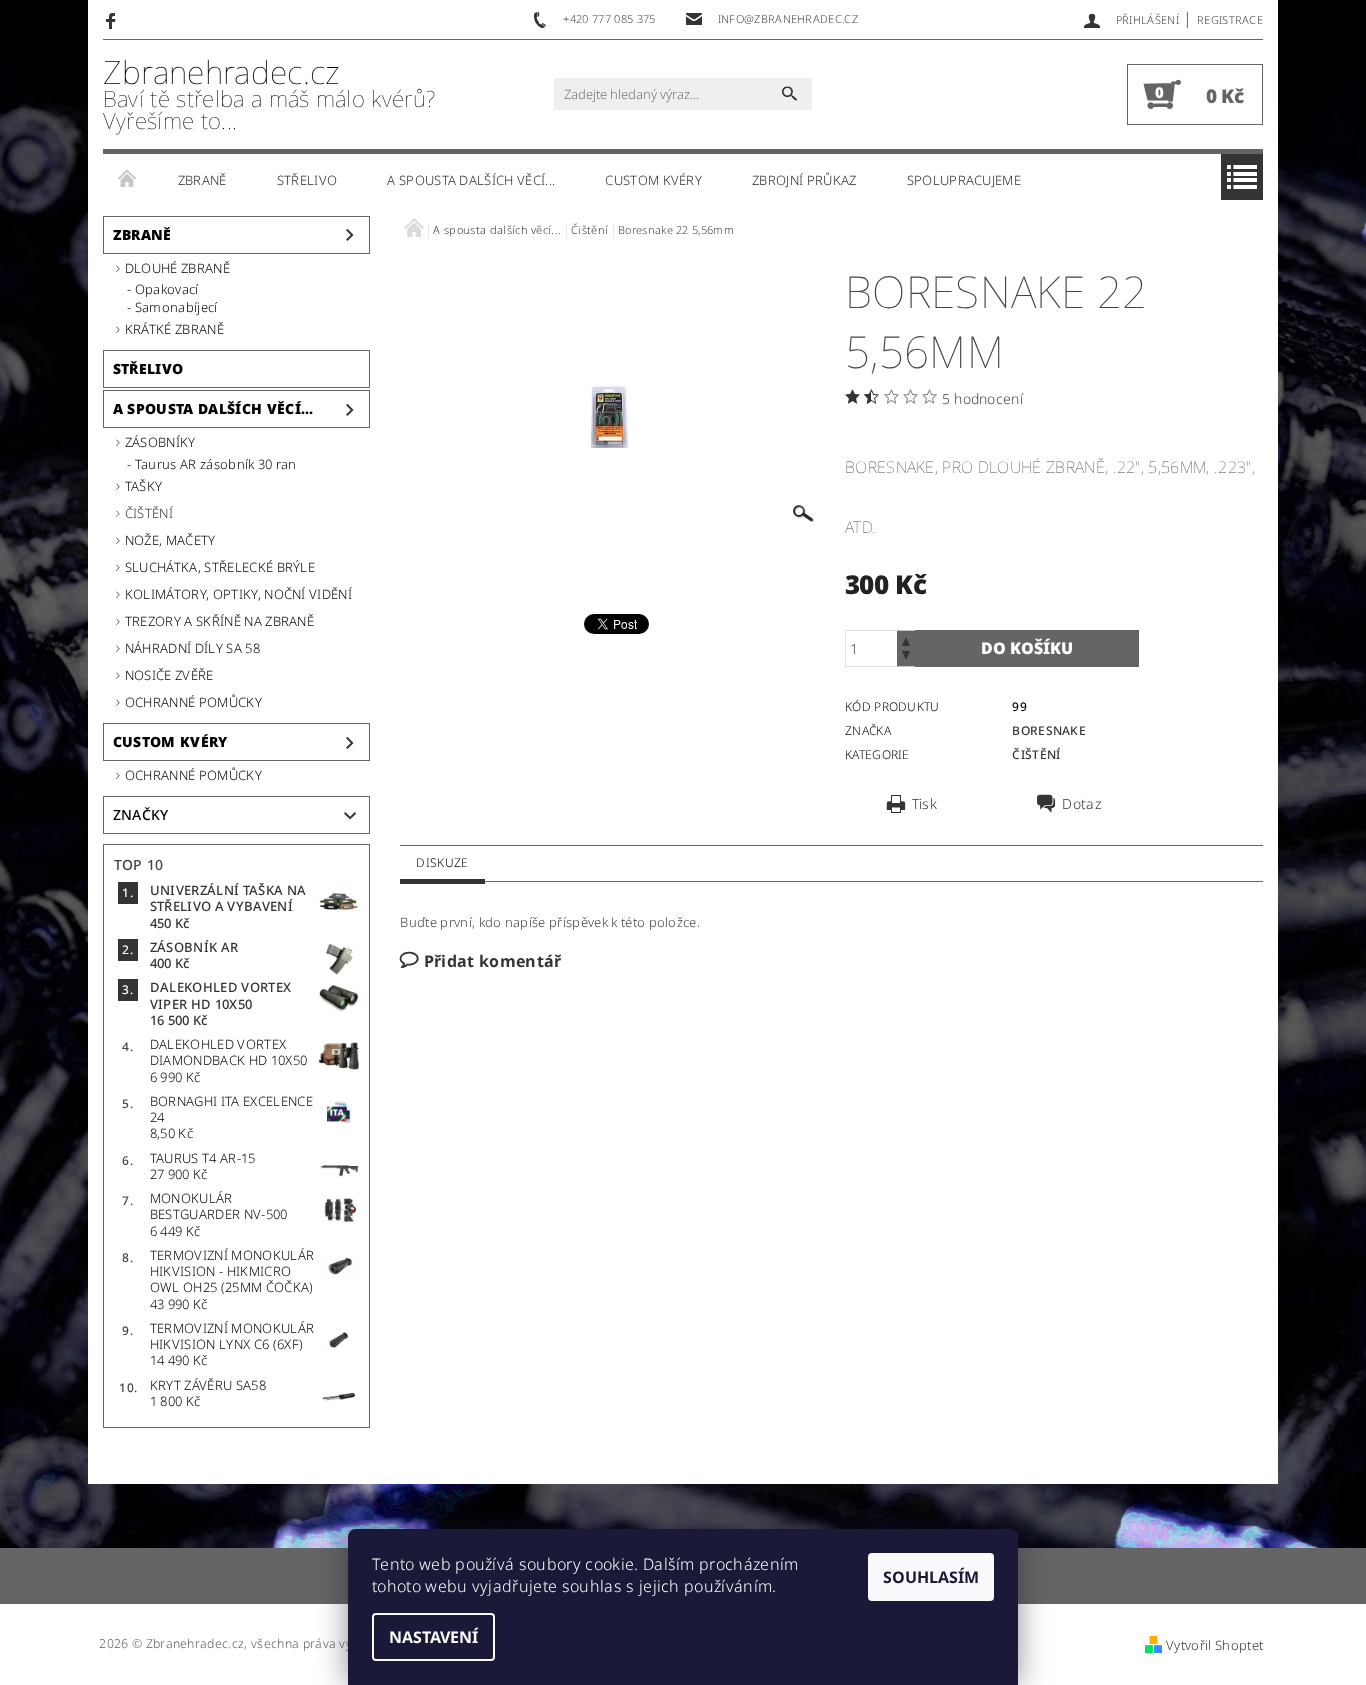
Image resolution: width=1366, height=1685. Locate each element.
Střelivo (307, 180)
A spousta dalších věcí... (471, 180)
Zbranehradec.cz (269, 94)
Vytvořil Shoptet (1214, 1645)
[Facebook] (113, 20)
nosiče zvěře (169, 675)
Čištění (149, 513)
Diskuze (442, 862)
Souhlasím (931, 1577)
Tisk (924, 804)
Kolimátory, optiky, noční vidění (238, 594)
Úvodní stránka (128, 180)
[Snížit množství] (906, 657)
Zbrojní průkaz (804, 180)
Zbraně (202, 180)
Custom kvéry (653, 180)
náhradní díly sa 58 (192, 648)
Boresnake (1049, 730)
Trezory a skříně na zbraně (219, 621)
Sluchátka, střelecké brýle (220, 567)
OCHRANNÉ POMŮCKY (193, 702)
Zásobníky (160, 442)
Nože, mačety (170, 540)
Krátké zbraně (174, 329)
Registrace (1230, 19)
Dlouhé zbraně (177, 268)
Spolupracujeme (964, 180)
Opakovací (167, 289)
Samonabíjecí (176, 307)
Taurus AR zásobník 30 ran (216, 464)
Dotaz (1081, 804)
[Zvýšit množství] (906, 639)
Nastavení (433, 1637)
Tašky (144, 486)
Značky (141, 814)
